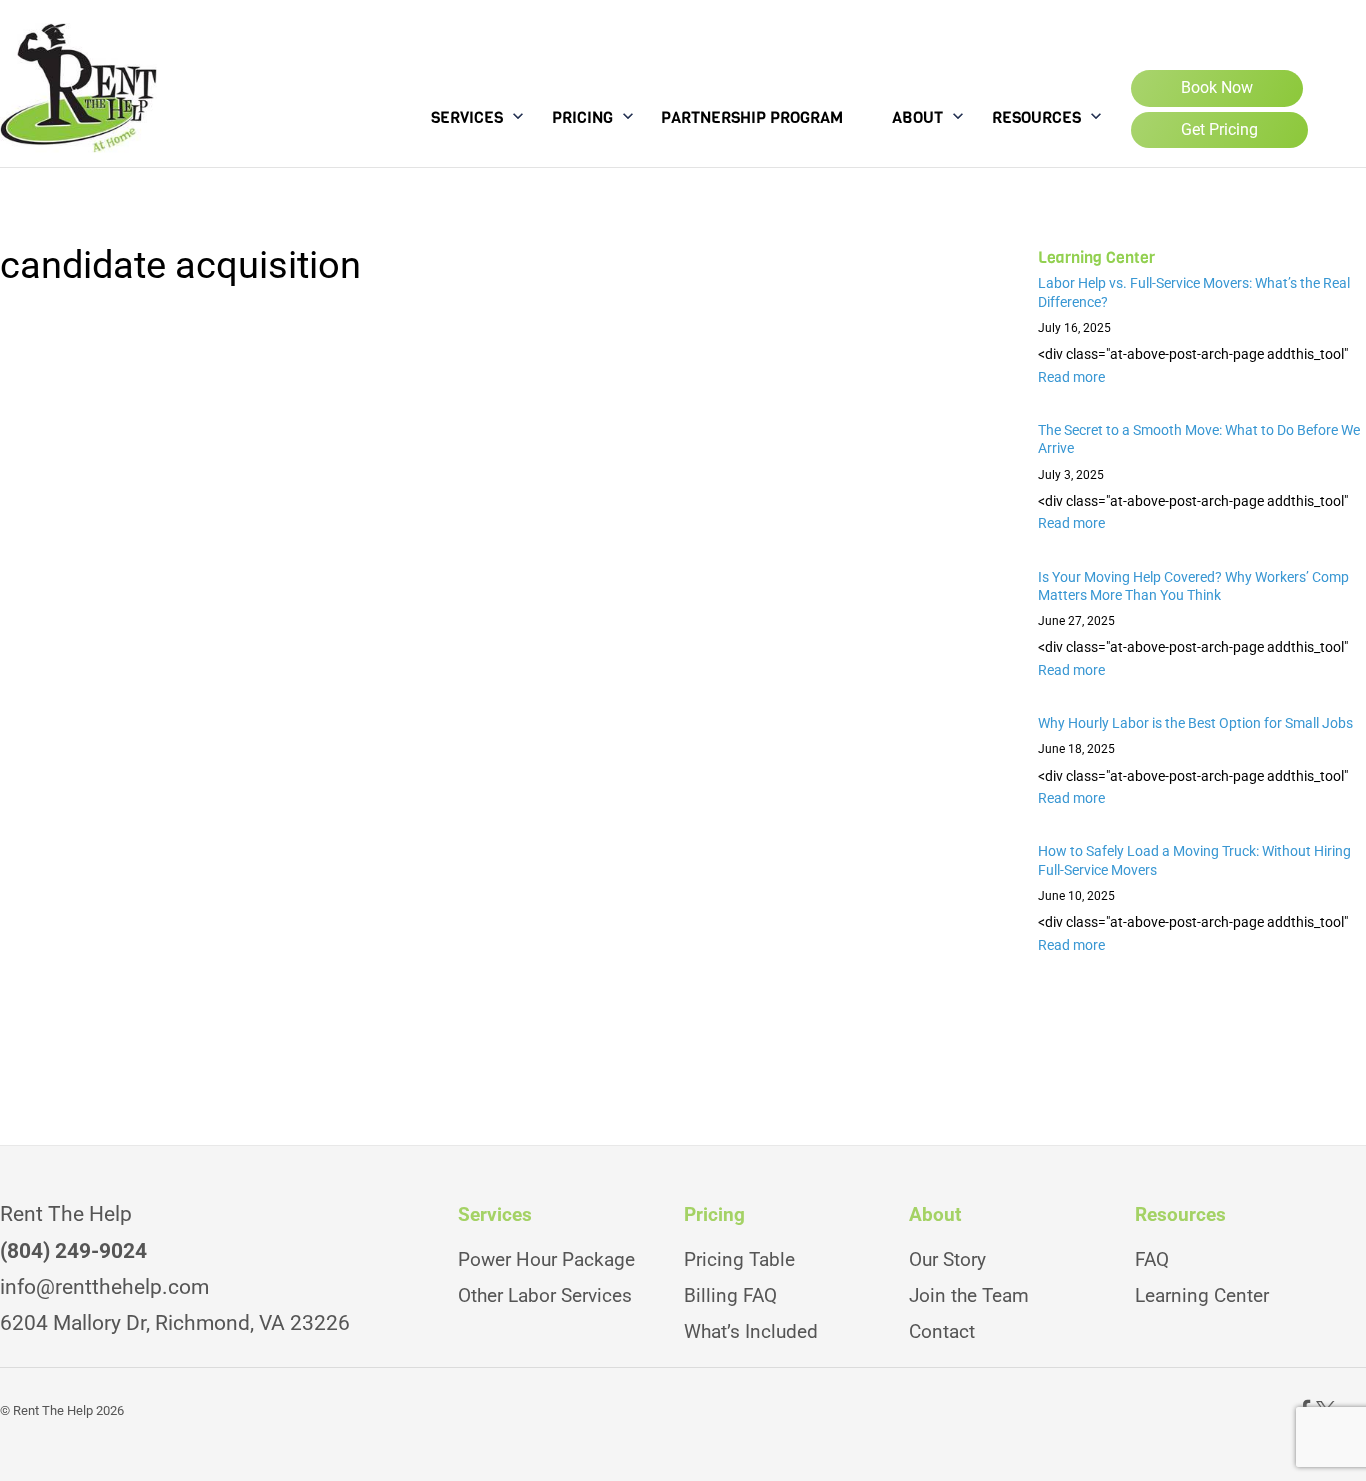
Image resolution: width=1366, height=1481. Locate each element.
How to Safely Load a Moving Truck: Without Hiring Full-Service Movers (1194, 860)
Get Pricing (1219, 129)
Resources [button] (1180, 1215)
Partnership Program (752, 117)
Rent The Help (53, 1410)
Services (467, 117)
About (917, 117)
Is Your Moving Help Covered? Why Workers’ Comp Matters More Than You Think (1193, 586)
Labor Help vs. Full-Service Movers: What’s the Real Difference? (1194, 292)
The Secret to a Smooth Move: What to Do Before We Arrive (1199, 439)
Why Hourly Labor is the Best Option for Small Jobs (1197, 723)
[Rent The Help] (78, 134)
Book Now (1217, 87)
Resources (1036, 117)
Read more (1071, 377)
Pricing (582, 117)
